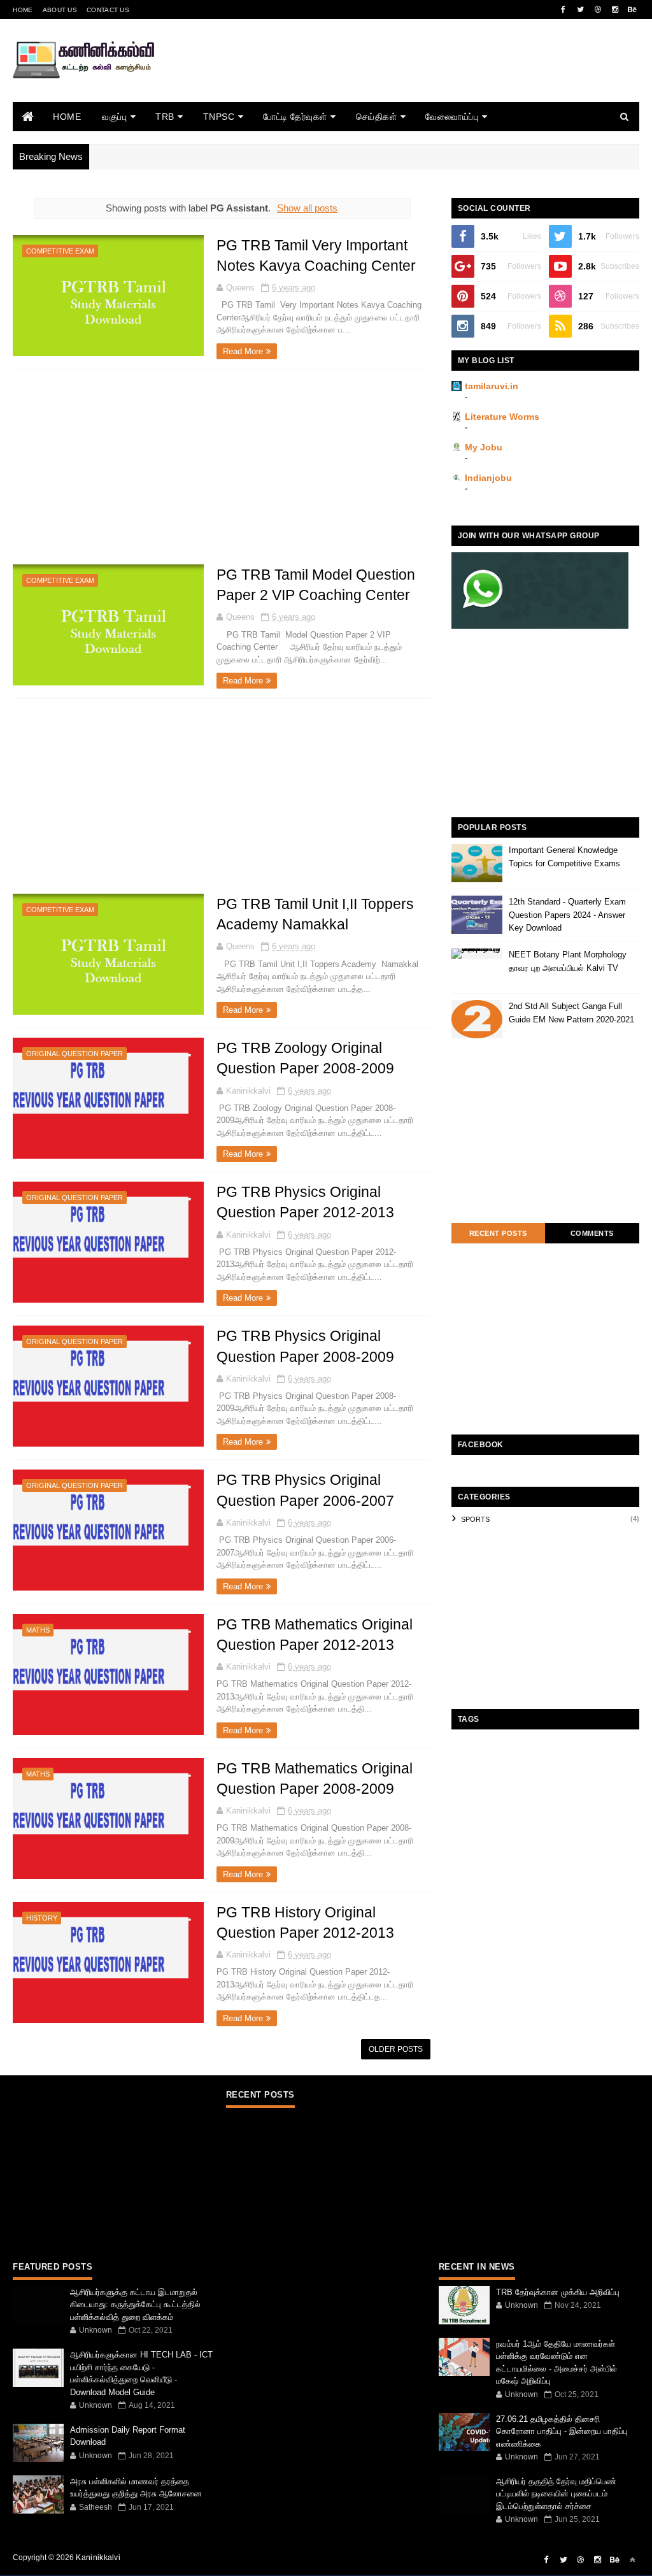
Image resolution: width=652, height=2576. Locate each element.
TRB (165, 117)
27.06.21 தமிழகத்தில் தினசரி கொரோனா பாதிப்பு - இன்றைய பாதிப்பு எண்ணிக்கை (562, 2431)
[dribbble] (598, 10)
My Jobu (484, 447)
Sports (475, 1519)
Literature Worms (502, 417)
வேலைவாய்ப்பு (452, 117)
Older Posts (396, 2049)
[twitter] (581, 10)
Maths (38, 1630)
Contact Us (108, 10)
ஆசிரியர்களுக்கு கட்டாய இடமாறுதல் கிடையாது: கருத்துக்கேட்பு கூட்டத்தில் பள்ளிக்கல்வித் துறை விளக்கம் (135, 2305)
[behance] (632, 10)
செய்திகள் (377, 117)
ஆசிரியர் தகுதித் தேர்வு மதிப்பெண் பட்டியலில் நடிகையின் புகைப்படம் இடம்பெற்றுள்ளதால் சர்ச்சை (556, 2494)
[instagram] (615, 10)
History (42, 1918)
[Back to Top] (632, 2560)
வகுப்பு (114, 117)
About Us (60, 10)
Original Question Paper (74, 1054)
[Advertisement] (407, 78)
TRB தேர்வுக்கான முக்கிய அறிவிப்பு (558, 2292)
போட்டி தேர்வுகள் (295, 117)
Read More (243, 351)
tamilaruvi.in (492, 386)
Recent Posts (498, 1233)
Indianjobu (488, 478)
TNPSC (219, 117)
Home (23, 10)
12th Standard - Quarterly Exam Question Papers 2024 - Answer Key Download (567, 915)
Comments (592, 1233)
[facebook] (563, 10)
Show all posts (307, 208)
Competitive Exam (60, 251)
